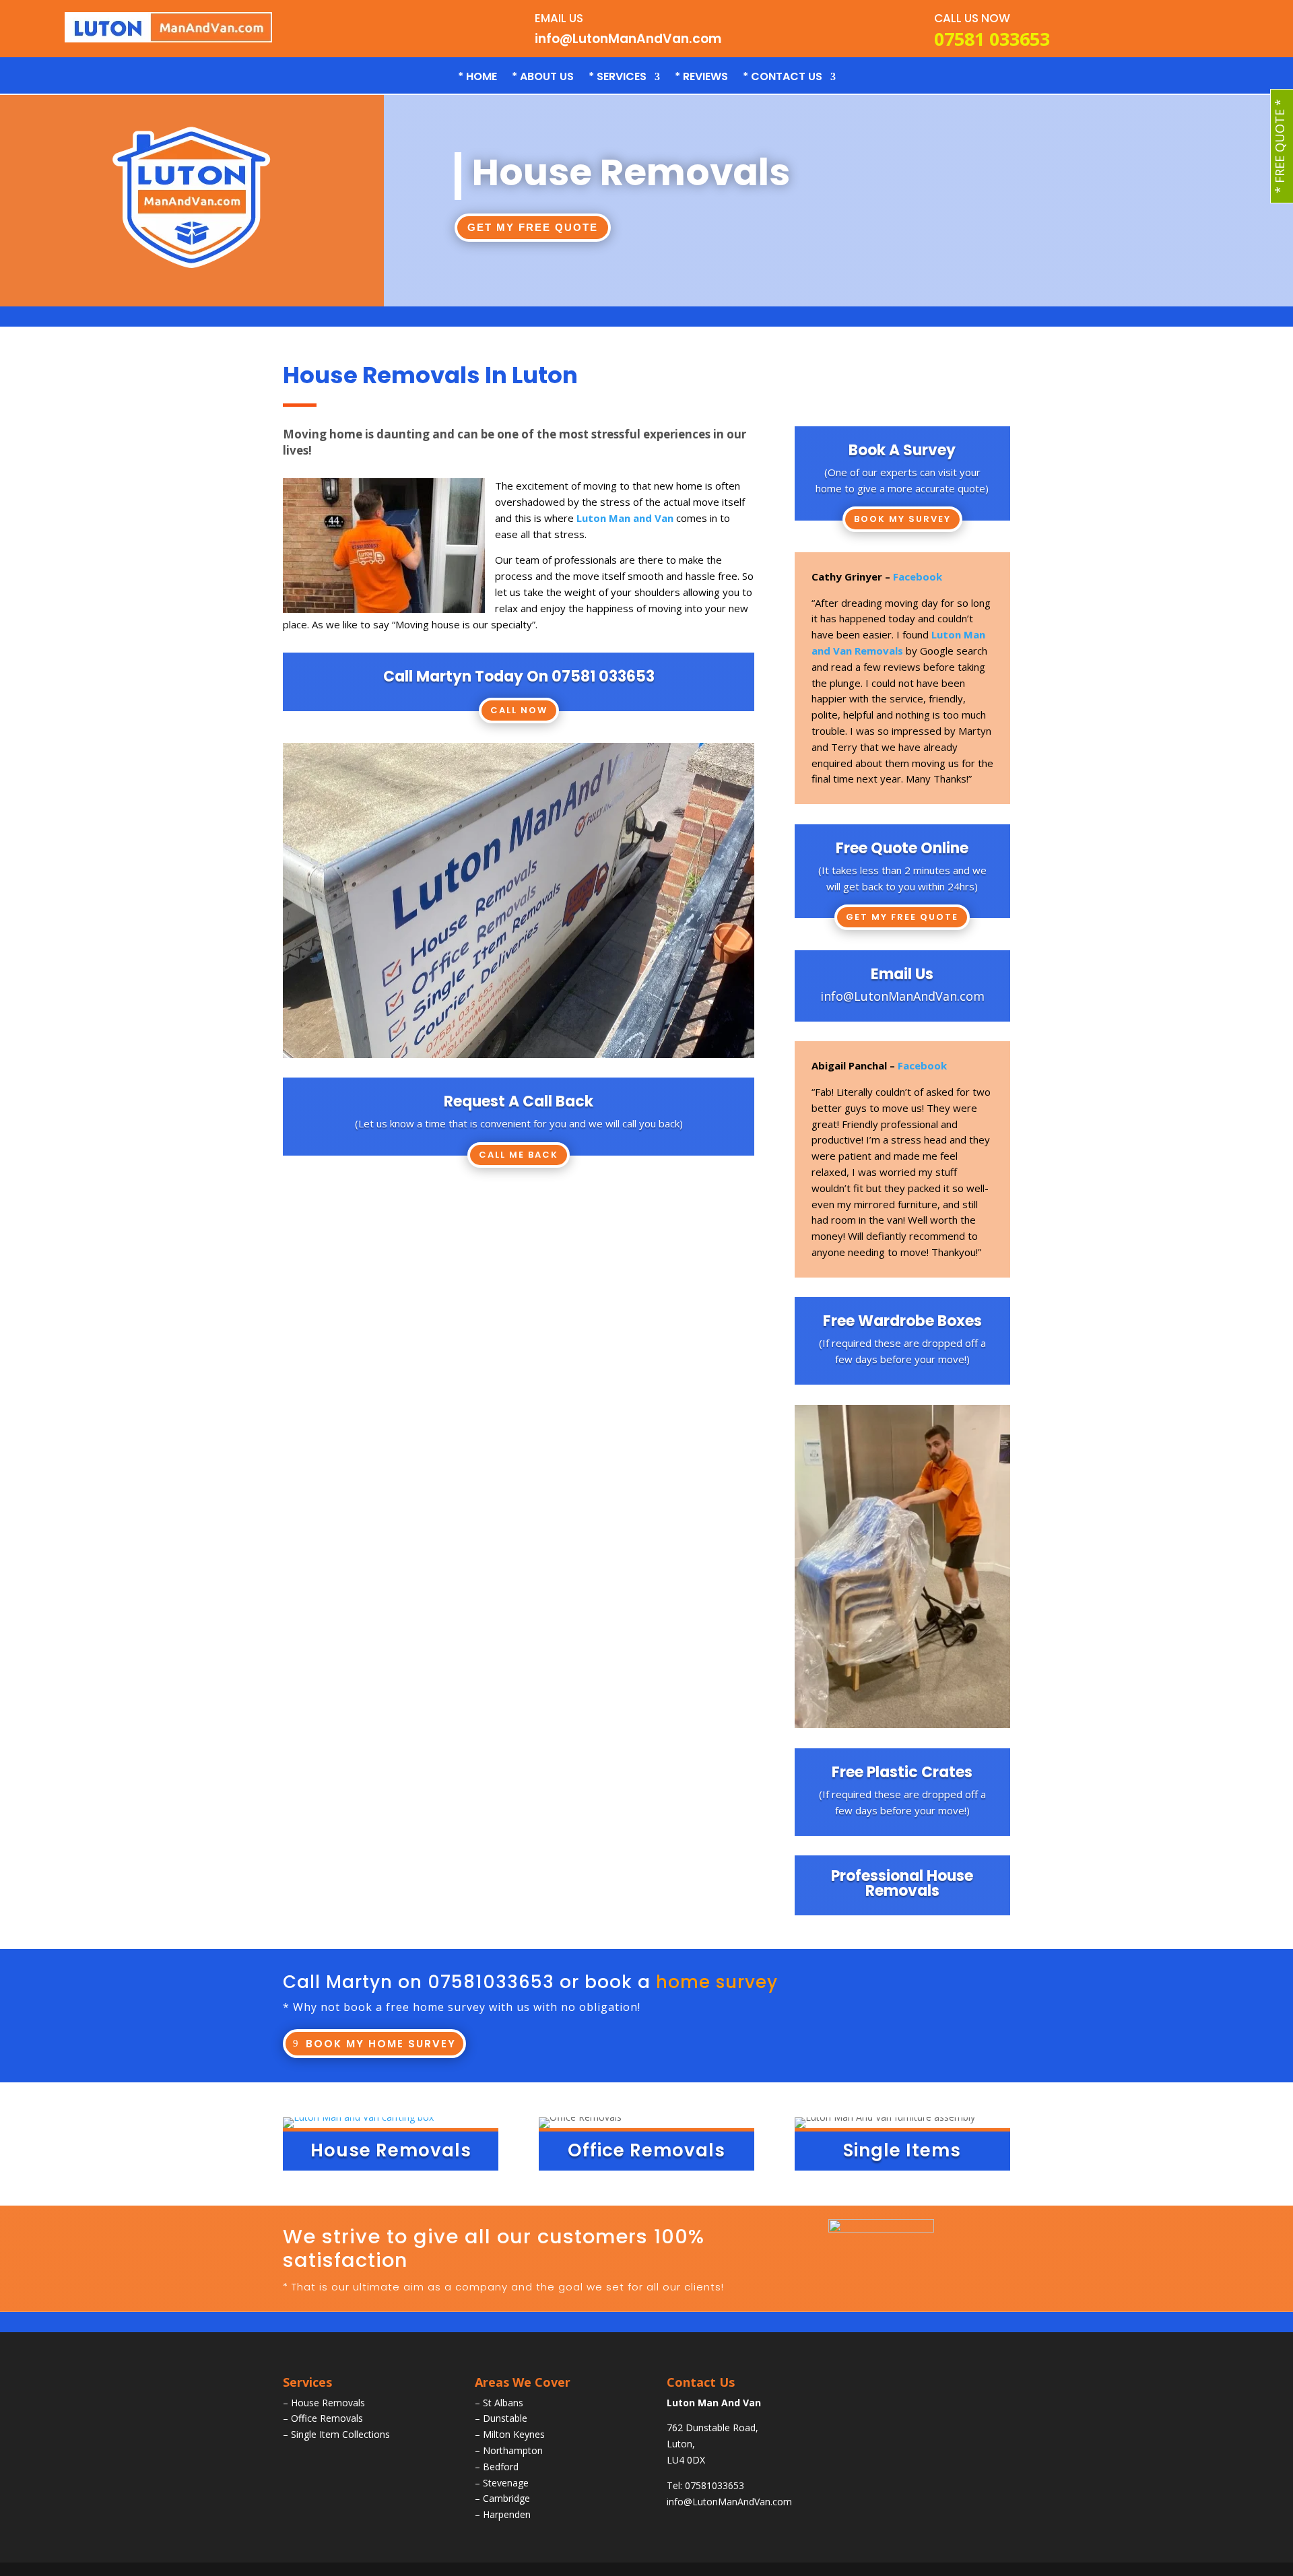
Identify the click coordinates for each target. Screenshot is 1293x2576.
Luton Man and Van (625, 518)
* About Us (543, 78)
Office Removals (327, 2418)
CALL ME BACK (519, 1155)
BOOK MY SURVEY (902, 519)
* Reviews (701, 78)
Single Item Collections (340, 2434)
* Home (477, 78)
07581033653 (491, 1982)
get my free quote (533, 227)
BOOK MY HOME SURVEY (381, 2044)
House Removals (328, 2403)
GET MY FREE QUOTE (902, 917)
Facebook (918, 576)
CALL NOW (519, 710)
